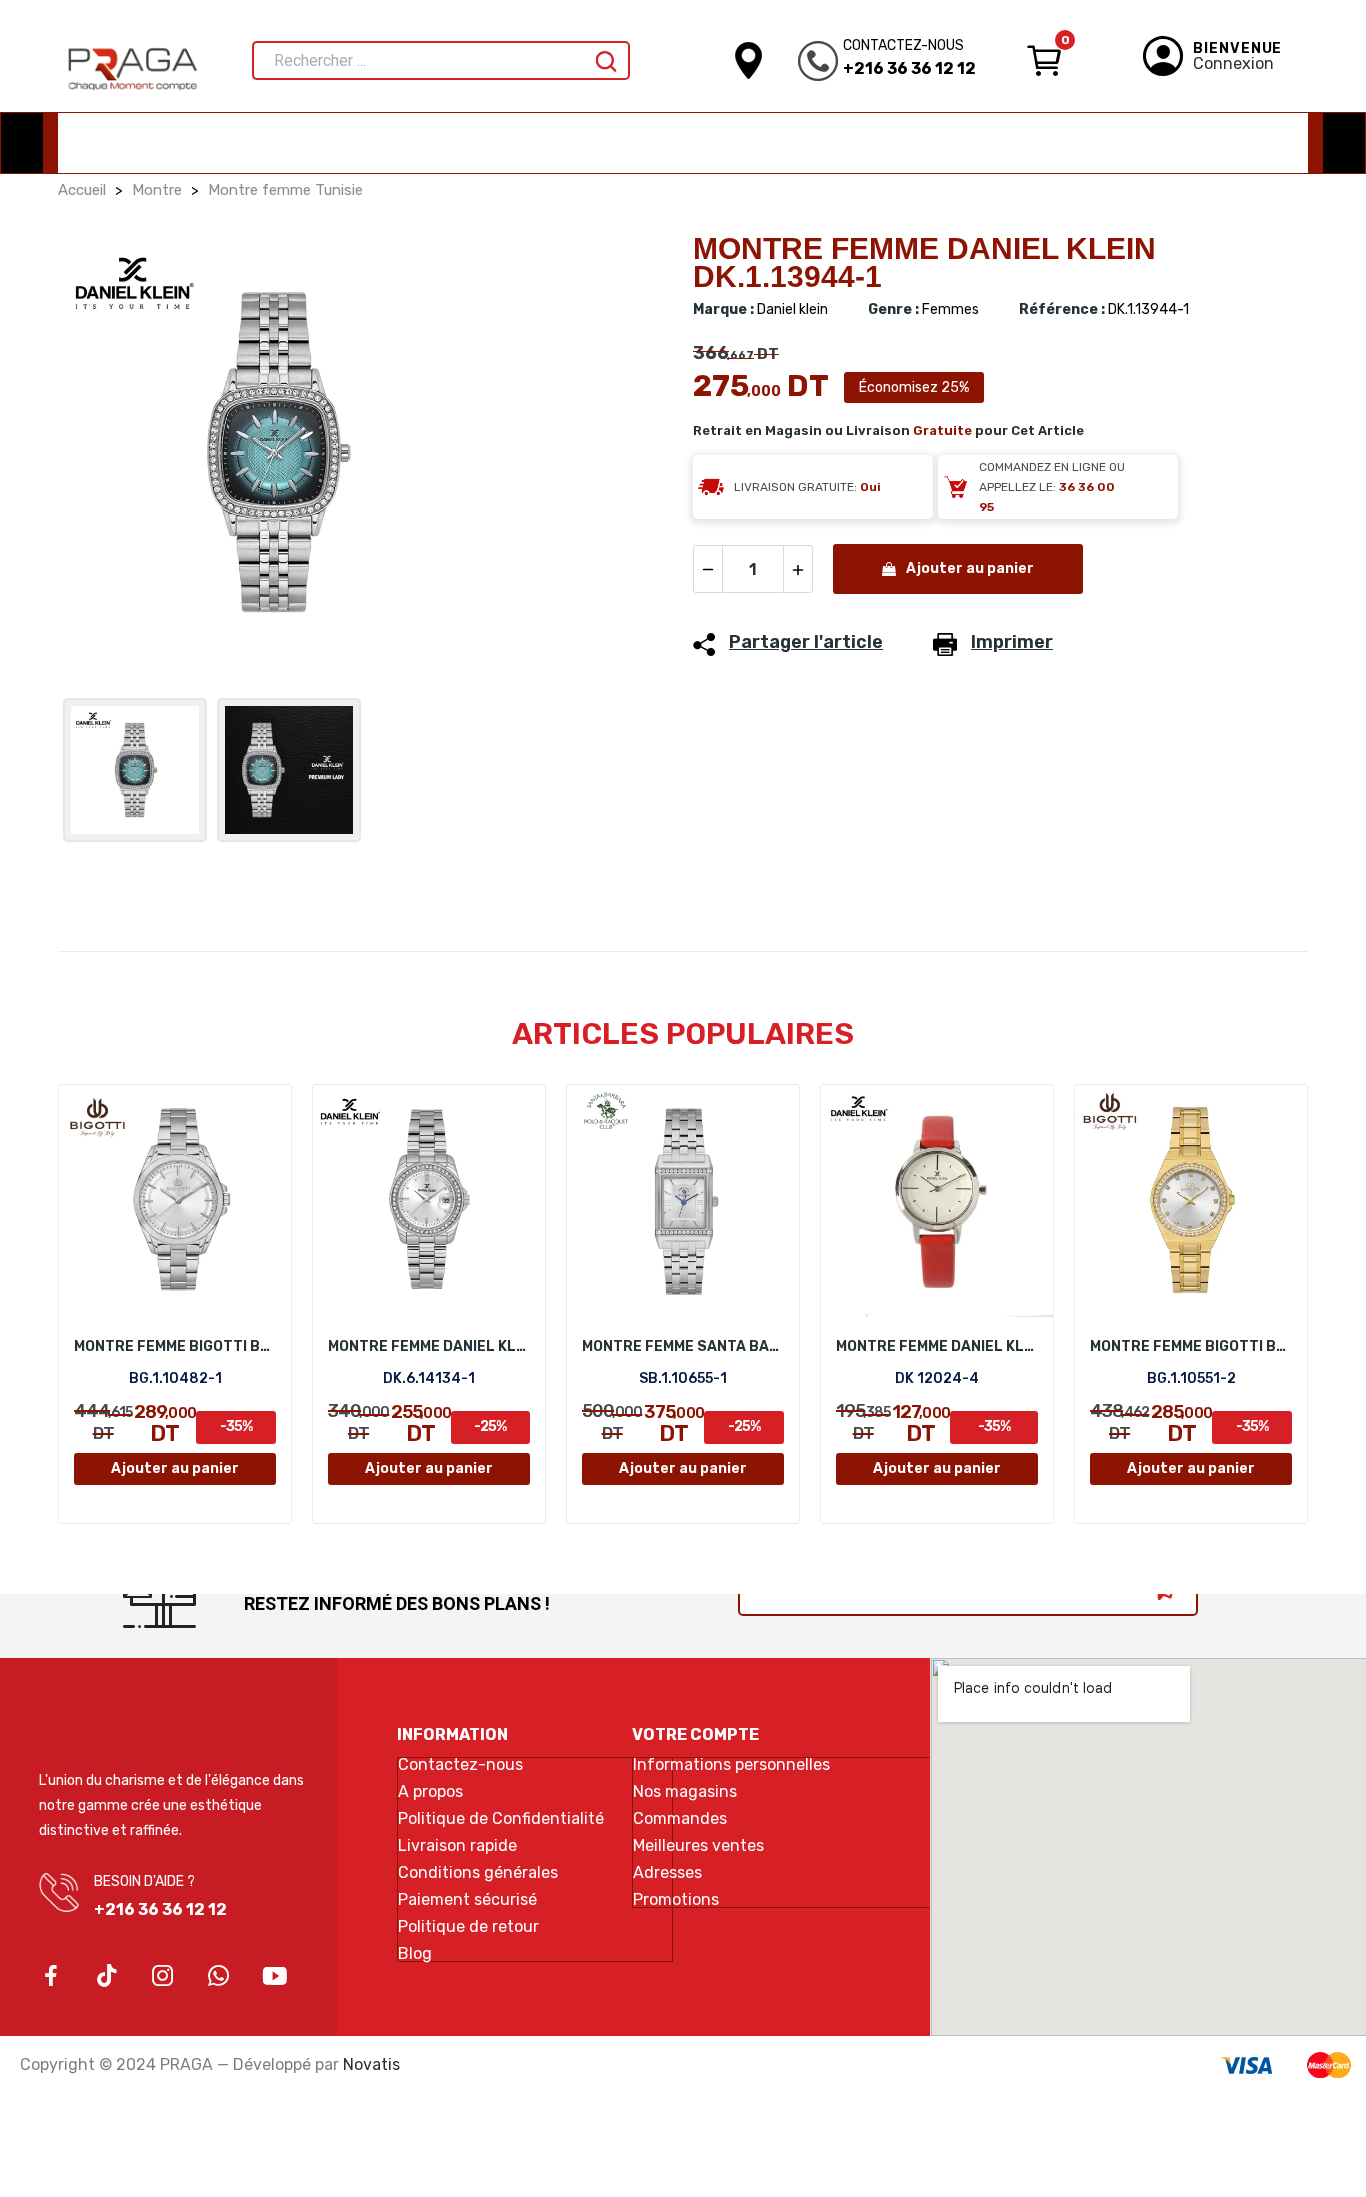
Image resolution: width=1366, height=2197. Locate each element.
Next (626, 456)
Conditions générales (478, 1873)
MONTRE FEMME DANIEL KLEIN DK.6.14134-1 (429, 1346)
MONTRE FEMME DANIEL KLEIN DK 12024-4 (937, 1346)
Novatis (371, 2064)
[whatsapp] (219, 1977)
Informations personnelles (731, 1765)
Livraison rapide (457, 1846)
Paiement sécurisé (467, 1900)
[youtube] (275, 1977)
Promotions (676, 1900)
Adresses (667, 1873)
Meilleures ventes (698, 1846)
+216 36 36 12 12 (909, 68)
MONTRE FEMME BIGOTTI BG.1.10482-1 (175, 1346)
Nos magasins (685, 1792)
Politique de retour (468, 1927)
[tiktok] (107, 1977)
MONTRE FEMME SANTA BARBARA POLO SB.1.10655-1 (683, 1346)
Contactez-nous (460, 1765)
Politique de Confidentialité (501, 1819)
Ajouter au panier (970, 568)
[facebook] (51, 1977)
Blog (415, 1954)
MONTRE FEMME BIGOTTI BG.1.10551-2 (1191, 1346)
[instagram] (163, 1977)
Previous (105, 456)
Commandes (680, 1819)
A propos (430, 1792)
